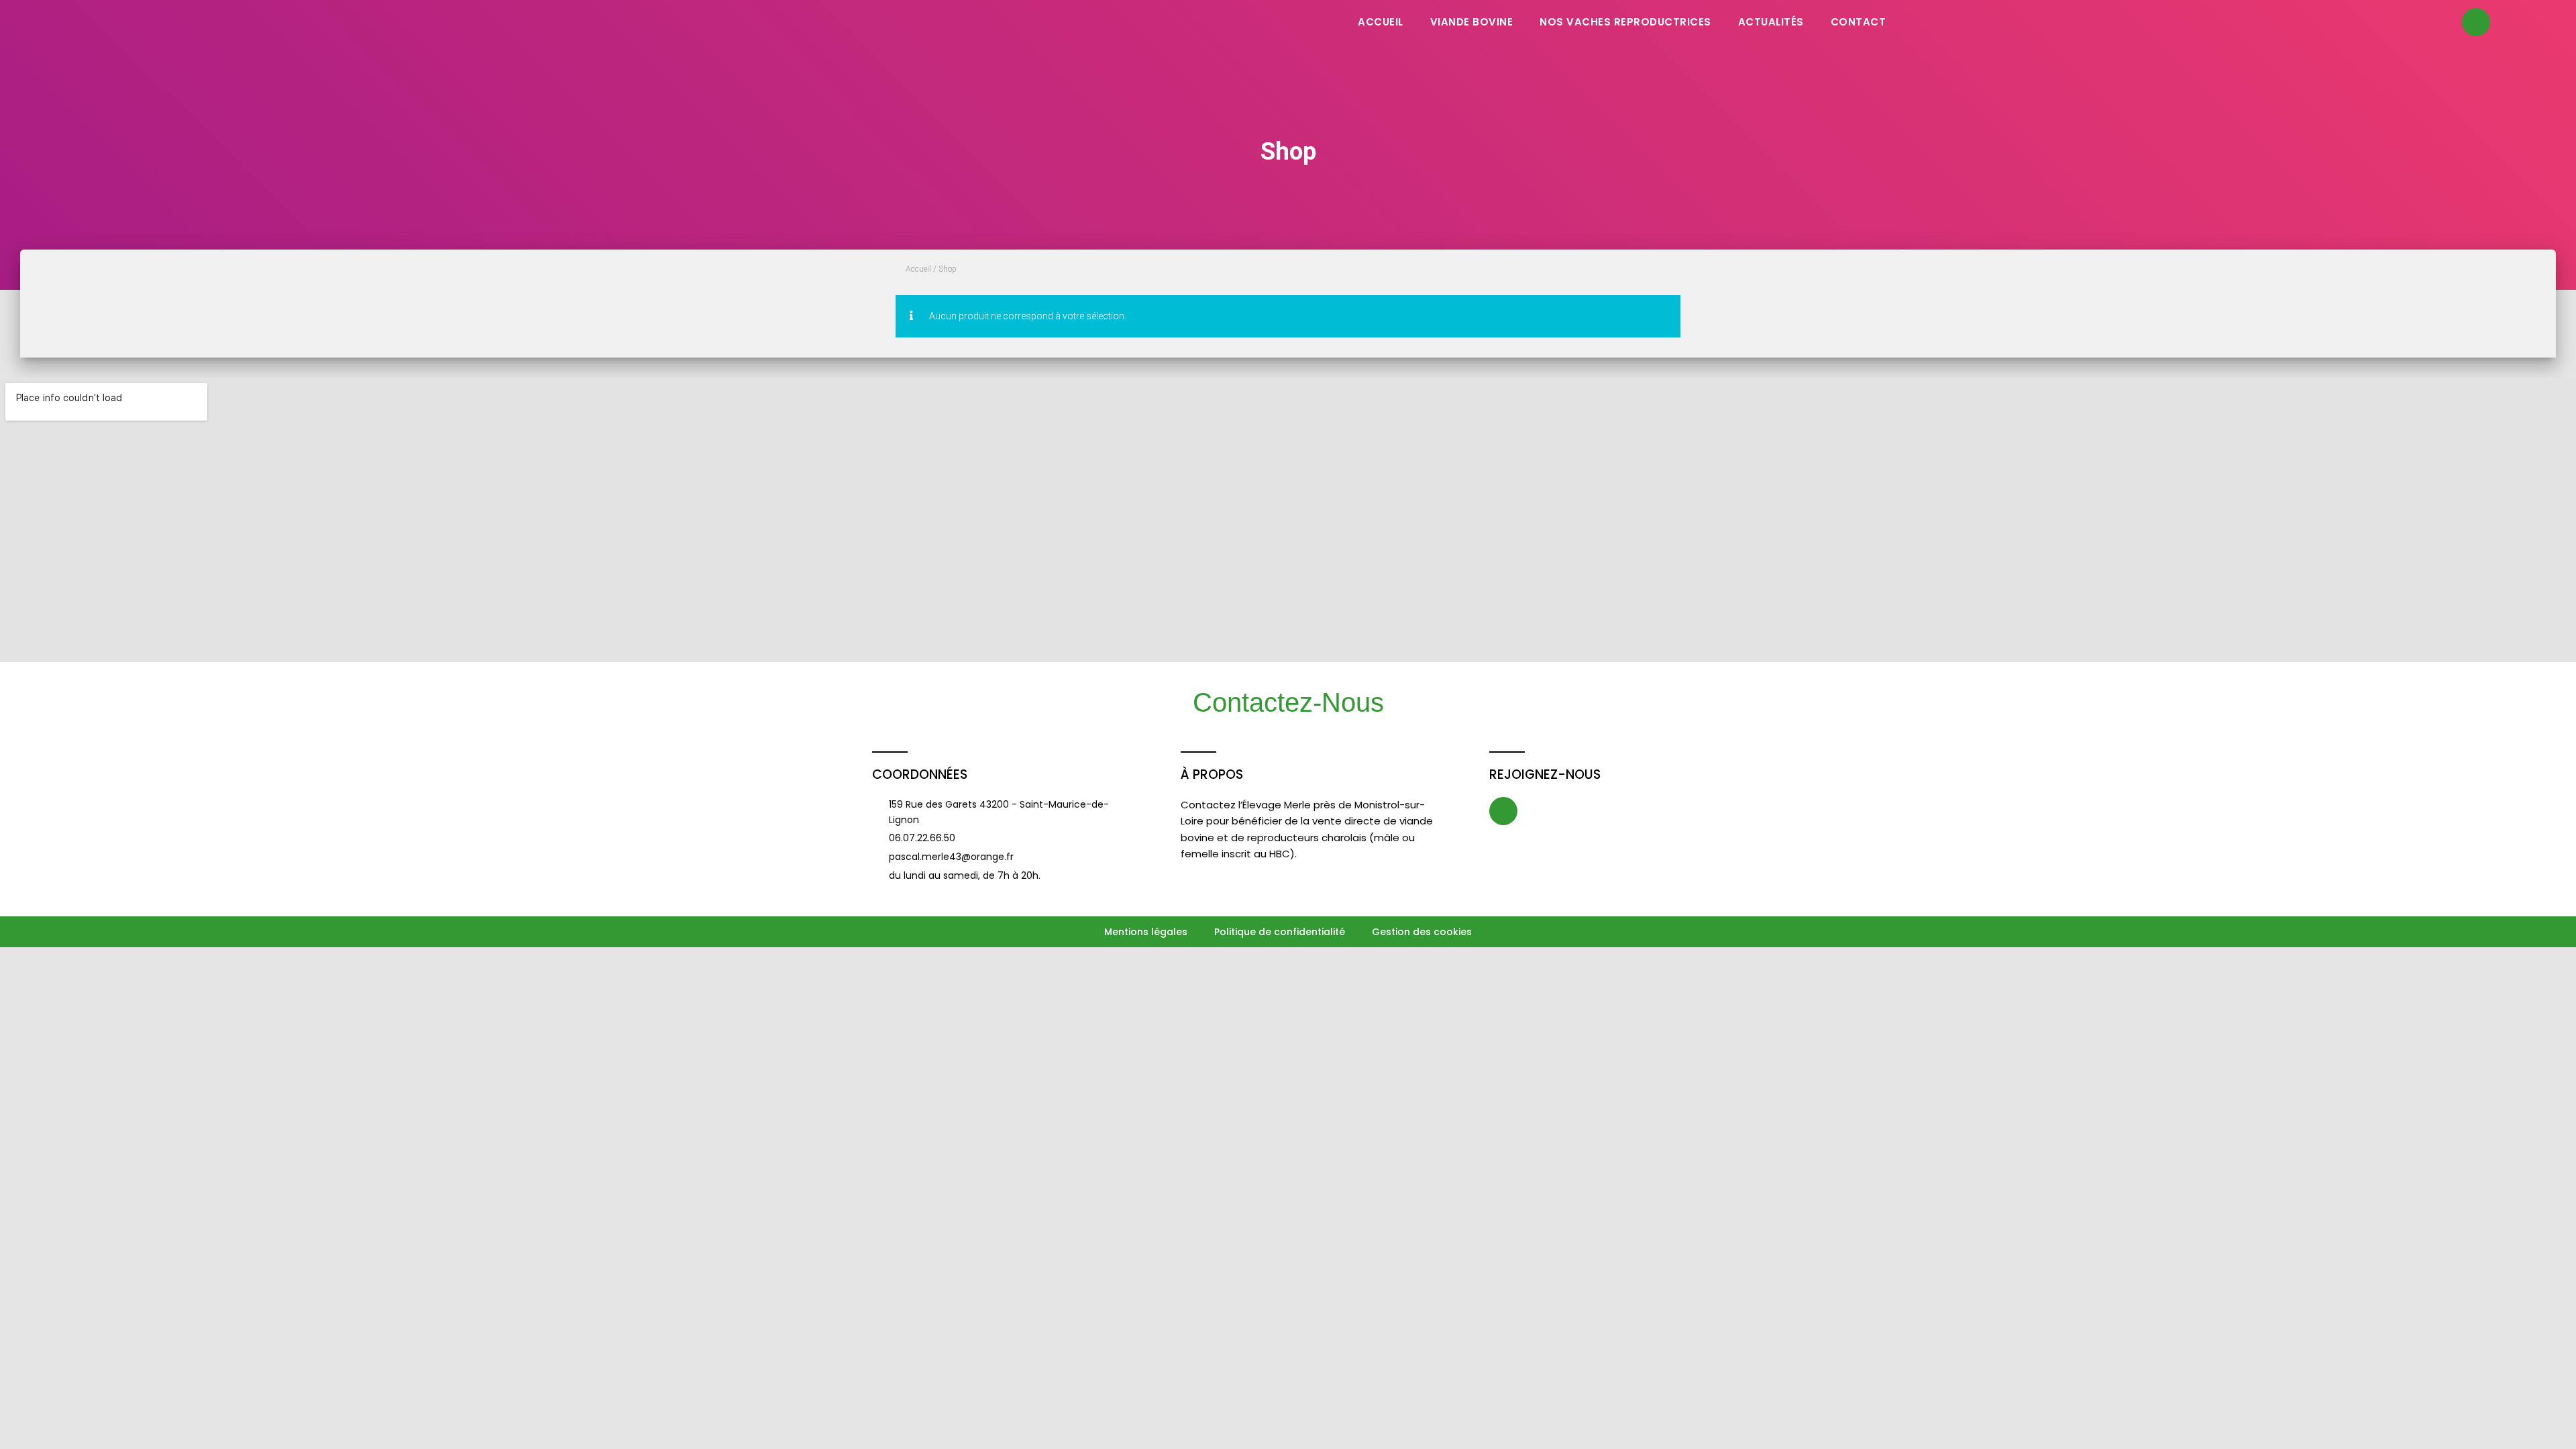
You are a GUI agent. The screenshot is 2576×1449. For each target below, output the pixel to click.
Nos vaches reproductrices (1625, 22)
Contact (1859, 22)
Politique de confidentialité (1280, 932)
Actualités (1771, 22)
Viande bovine (1472, 22)
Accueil (1381, 22)
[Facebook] (2476, 22)
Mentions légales (1146, 932)
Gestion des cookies (1422, 932)
